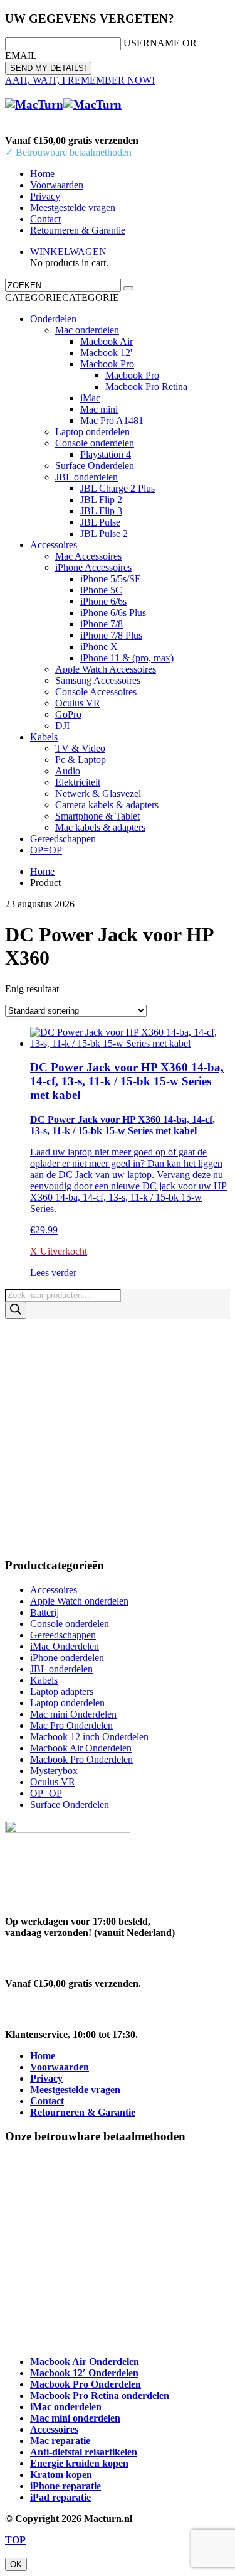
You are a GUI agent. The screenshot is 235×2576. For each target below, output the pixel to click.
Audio (68, 771)
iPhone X (99, 647)
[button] (62, 297)
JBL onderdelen (86, 477)
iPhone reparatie (65, 2486)
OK (16, 2564)
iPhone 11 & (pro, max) (127, 658)
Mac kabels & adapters (100, 827)
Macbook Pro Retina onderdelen (100, 2395)
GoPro (68, 714)
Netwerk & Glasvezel (98, 793)
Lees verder (53, 1273)
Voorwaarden (57, 185)
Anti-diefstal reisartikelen (84, 2452)
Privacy (45, 196)
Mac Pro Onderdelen (71, 1725)
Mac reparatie (60, 2441)
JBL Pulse (100, 522)
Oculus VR (78, 703)
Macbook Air (107, 341)
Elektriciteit (78, 782)
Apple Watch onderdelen (79, 1601)
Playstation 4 (106, 454)
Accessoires (54, 545)
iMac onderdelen (66, 2407)
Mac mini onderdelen (75, 2418)
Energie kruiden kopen (79, 2463)
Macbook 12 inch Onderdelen (89, 1737)
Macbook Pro (107, 364)
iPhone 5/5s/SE (111, 579)
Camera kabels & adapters (107, 805)
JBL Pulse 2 (104, 533)
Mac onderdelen (87, 330)
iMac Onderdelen (65, 1646)
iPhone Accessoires (93, 567)
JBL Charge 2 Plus (118, 488)
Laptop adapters (62, 1691)
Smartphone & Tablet (97, 816)
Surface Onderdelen (95, 466)
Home (42, 174)
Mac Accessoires (88, 556)
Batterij (44, 1612)
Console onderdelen (95, 443)
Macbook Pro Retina (146, 387)
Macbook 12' (106, 353)
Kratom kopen (61, 2475)
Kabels (44, 737)
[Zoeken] (16, 1310)
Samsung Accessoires (98, 680)
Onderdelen (53, 319)
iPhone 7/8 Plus (111, 635)
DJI (62, 726)
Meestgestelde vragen (73, 208)
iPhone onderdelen (67, 1658)
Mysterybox (54, 1771)
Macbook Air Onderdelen (81, 1748)
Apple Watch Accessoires (106, 669)
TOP (15, 2540)
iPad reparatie (60, 2497)
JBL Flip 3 (101, 511)
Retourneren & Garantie (78, 230)
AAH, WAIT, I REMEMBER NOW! (80, 80)
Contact (45, 219)
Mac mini (99, 409)
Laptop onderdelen (92, 432)
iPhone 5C (101, 590)
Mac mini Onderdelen (73, 1714)
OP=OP (46, 850)
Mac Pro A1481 (112, 420)
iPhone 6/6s (103, 601)
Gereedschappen (63, 839)
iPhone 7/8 (102, 624)
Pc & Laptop (81, 760)
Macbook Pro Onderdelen (81, 1759)
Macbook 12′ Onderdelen (84, 2373)
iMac (90, 398)
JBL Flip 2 (101, 500)
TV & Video (80, 748)
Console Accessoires (96, 692)
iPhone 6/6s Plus (113, 613)
